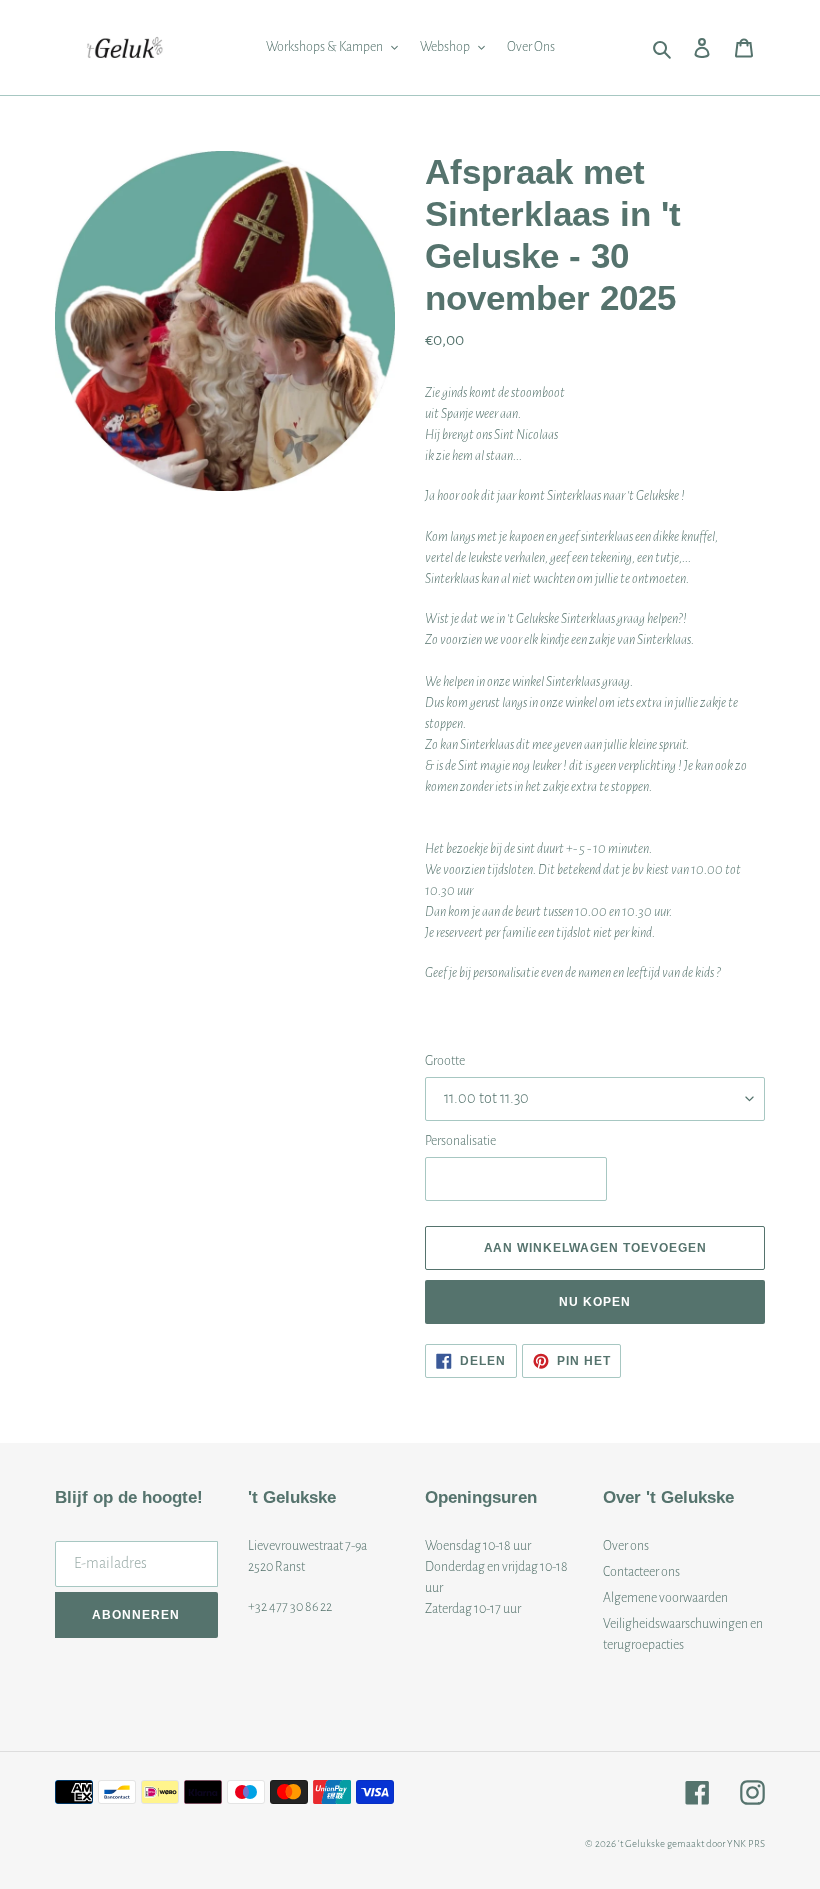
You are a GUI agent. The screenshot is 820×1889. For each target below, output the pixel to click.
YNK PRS (746, 1843)
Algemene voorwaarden (665, 1598)
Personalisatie (460, 1141)
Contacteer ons (641, 1572)
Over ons (626, 1546)
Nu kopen (595, 1302)
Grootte (445, 1061)
